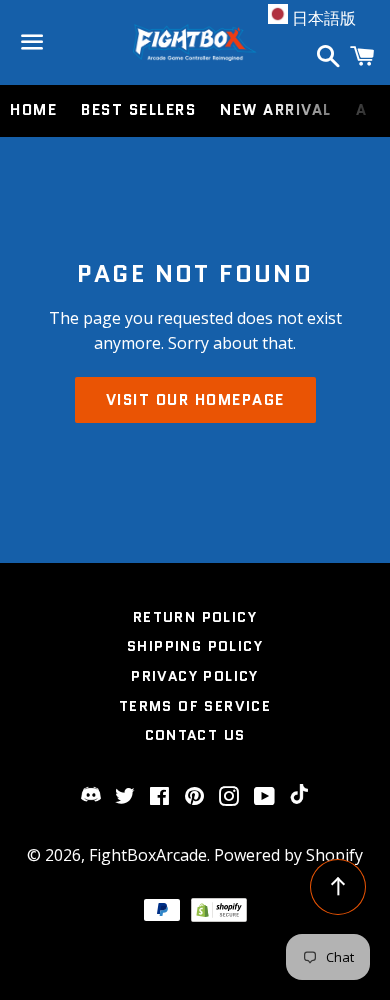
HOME (33, 110)
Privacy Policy (195, 676)
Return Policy (195, 617)
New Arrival (276, 110)
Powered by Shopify (288, 855)
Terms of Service (195, 706)
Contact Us (195, 735)
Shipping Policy (195, 646)
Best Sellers (138, 110)
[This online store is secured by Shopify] (219, 916)
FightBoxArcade (148, 855)
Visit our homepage (195, 400)
